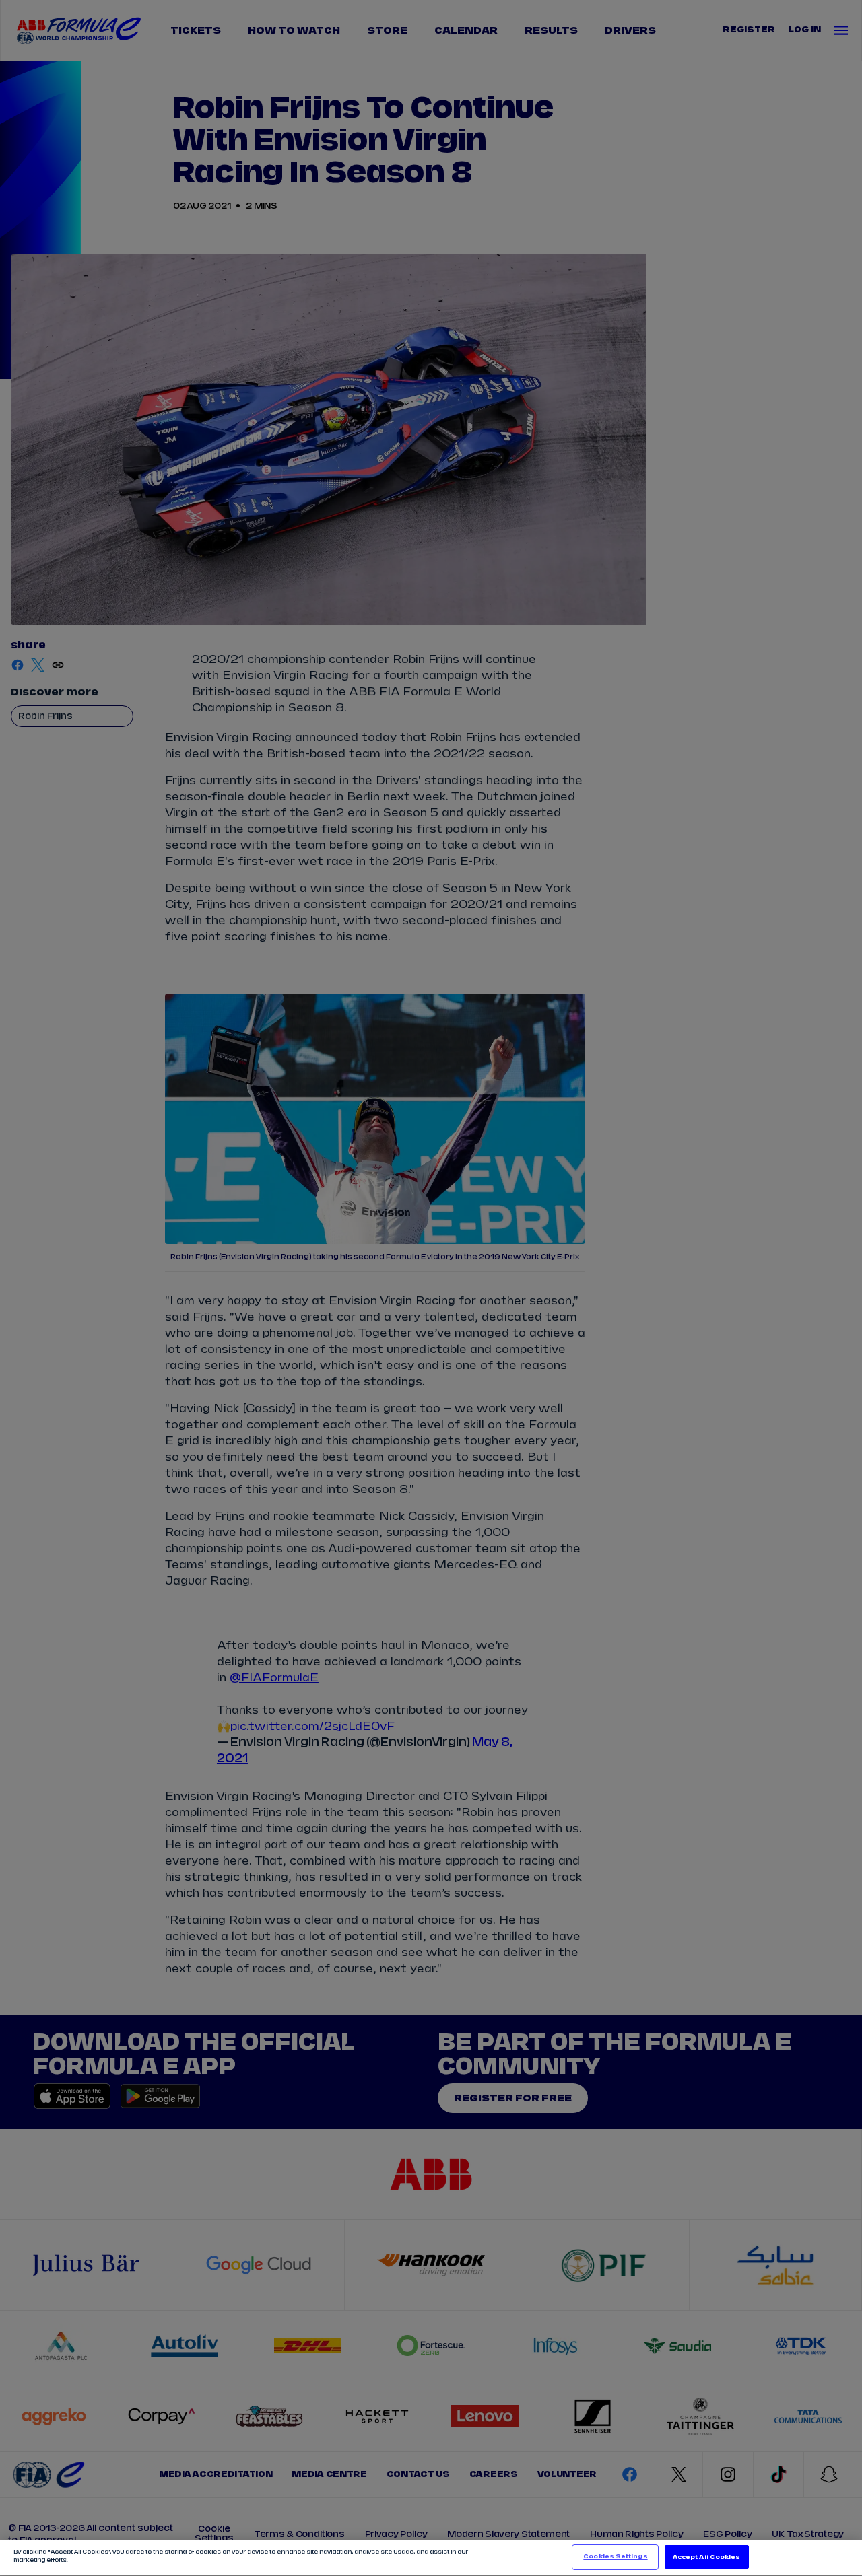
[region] (431, 2558)
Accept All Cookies (706, 2557)
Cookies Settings (615, 2557)
